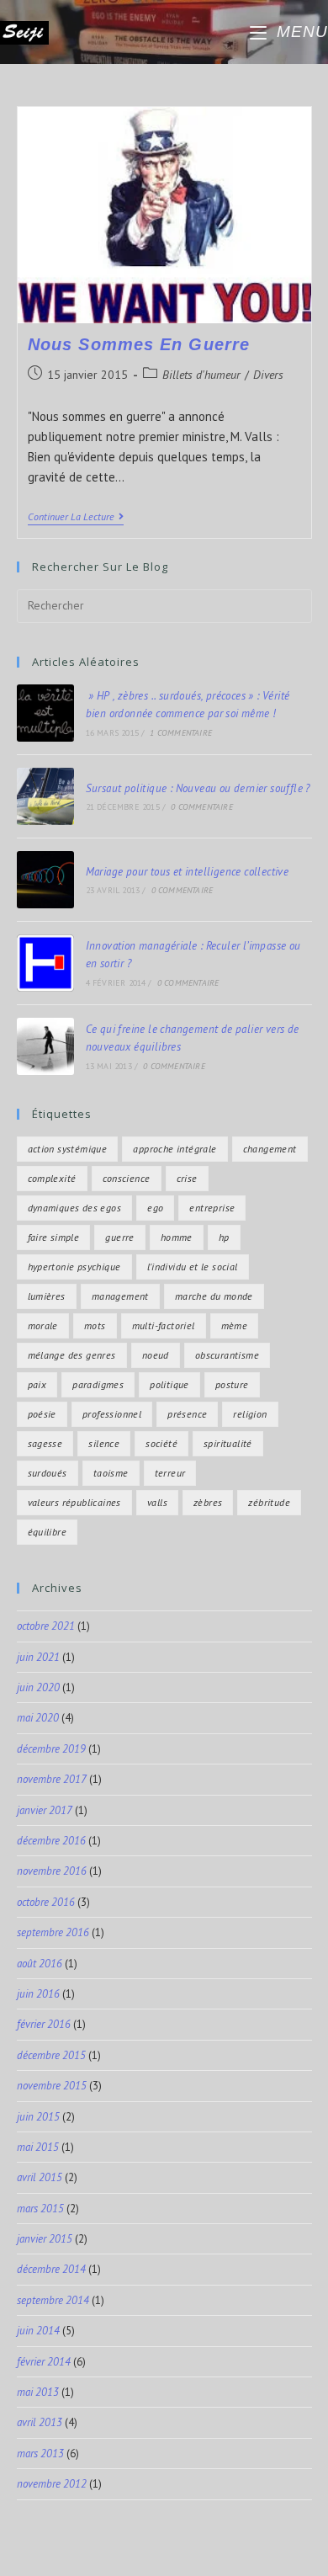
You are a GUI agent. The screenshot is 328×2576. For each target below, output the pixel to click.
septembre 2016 (53, 1932)
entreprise (212, 1208)
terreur (170, 1473)
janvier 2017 (45, 1810)
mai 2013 (38, 2392)
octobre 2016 (46, 1902)
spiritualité (228, 1443)
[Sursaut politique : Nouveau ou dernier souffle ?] (45, 796)
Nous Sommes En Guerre (139, 344)
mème (235, 1325)
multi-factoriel (164, 1325)
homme (177, 1237)
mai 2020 (38, 1718)
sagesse (45, 1443)
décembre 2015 (51, 2055)
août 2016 (40, 1964)
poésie (42, 1414)
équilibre (48, 1532)
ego (155, 1208)
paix (37, 1384)
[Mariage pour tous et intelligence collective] (45, 880)
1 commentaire (181, 733)
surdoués (48, 1473)
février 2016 (44, 2024)
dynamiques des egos (75, 1208)
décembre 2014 (51, 2269)
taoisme (111, 1473)
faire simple (54, 1237)
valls (157, 1502)
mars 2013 (40, 2454)
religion (250, 1414)
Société (161, 1443)
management (120, 1296)
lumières (47, 1296)
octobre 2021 (46, 1626)
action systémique (68, 1149)
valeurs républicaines (74, 1502)
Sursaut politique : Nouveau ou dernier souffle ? (198, 788)
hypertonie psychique (74, 1267)
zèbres (208, 1502)
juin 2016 (38, 1994)
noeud (156, 1355)
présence (187, 1414)
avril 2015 (40, 2177)
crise (187, 1178)
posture (232, 1384)
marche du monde (214, 1296)
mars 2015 (40, 2209)
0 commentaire (202, 807)
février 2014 (44, 2362)
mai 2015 (38, 2147)
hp (224, 1237)
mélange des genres (72, 1355)
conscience (127, 1178)
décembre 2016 (51, 1841)
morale (43, 1325)
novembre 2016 (52, 1871)
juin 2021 (38, 1657)
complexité (52, 1178)
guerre (119, 1237)
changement (270, 1149)
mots (95, 1325)
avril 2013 (40, 2422)
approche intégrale (175, 1149)
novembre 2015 (52, 2086)
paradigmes (98, 1384)
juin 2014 (38, 2331)
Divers (268, 375)
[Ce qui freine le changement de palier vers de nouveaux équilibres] (45, 1046)
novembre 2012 (52, 2484)
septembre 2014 (53, 2300)
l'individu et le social (193, 1267)
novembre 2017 (52, 1779)
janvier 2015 (45, 2239)
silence (104, 1443)
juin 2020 (38, 1687)
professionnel (112, 1414)
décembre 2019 (51, 1749)
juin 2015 (38, 2117)
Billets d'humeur (201, 375)
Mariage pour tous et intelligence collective (188, 872)
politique (169, 1384)
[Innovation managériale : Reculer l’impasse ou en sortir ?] (45, 963)
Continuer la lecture (76, 517)
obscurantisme (227, 1355)
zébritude (269, 1502)
